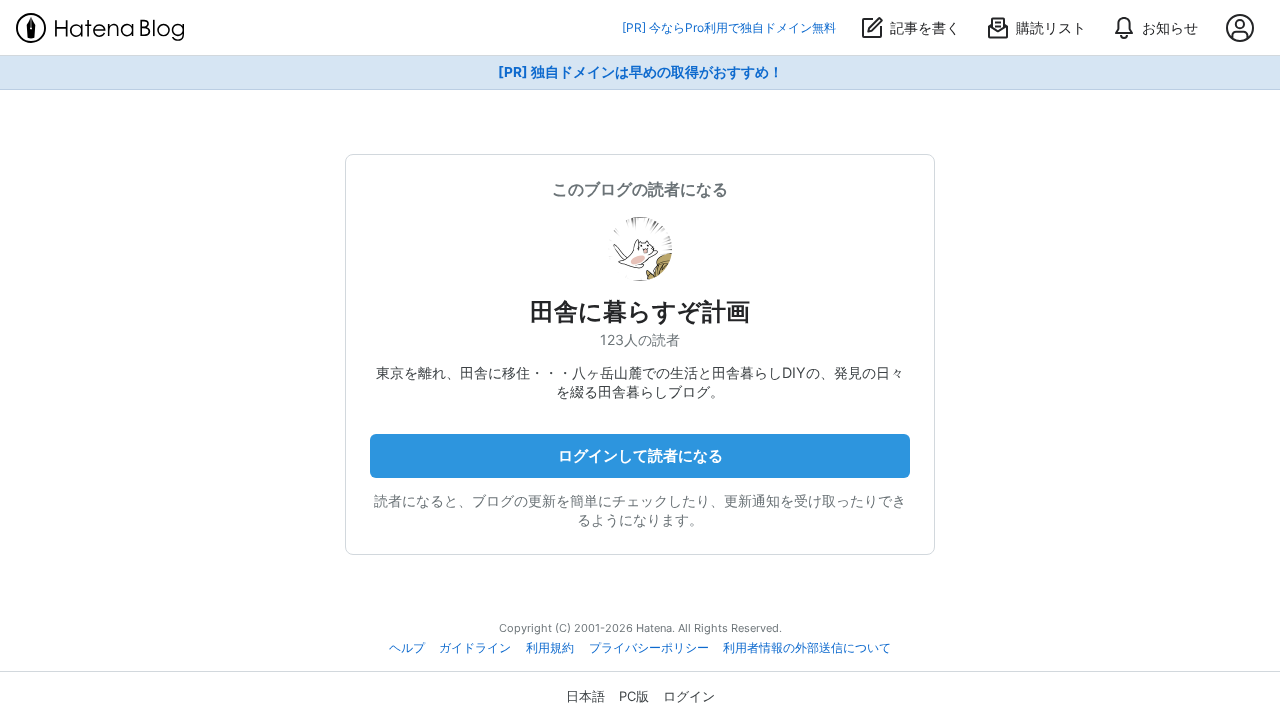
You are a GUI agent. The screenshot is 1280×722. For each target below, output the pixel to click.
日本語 (585, 696)
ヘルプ (407, 648)
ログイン (689, 696)
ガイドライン (475, 648)
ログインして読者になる (640, 455)
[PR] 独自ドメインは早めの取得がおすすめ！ (640, 72)
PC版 (634, 696)
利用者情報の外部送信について (807, 648)
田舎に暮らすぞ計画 (640, 311)
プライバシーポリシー (649, 648)
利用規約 (550, 648)
